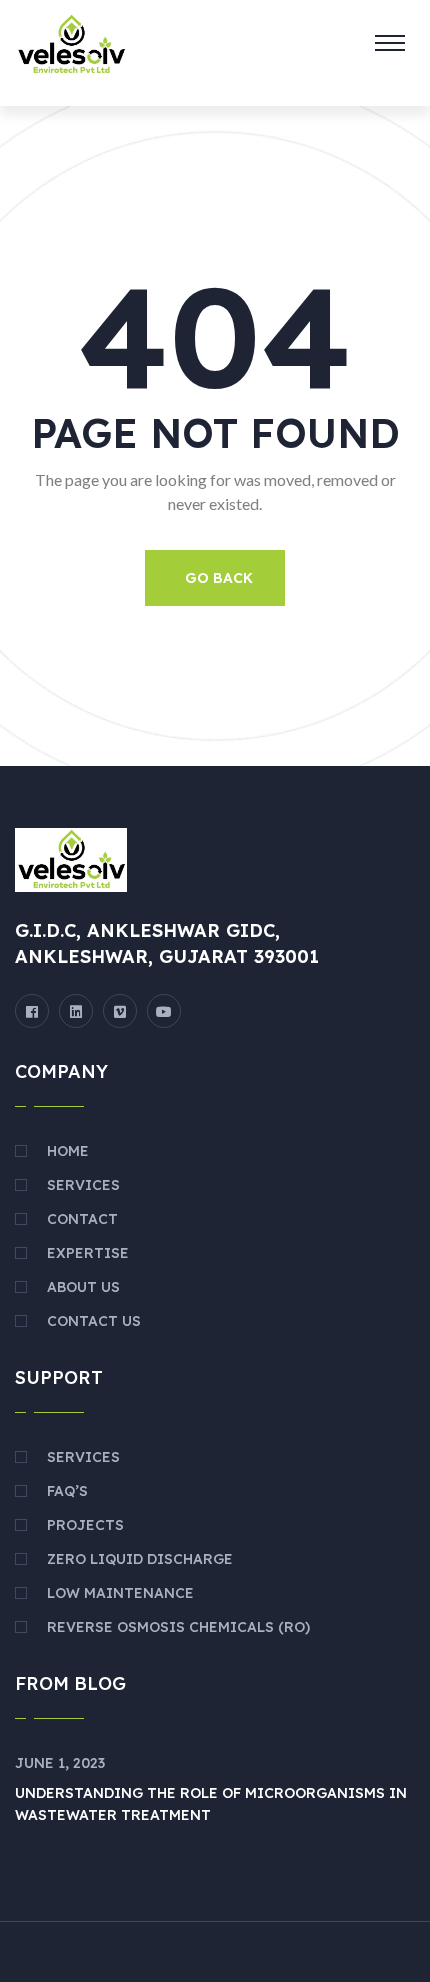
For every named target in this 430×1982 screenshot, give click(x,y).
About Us (83, 1287)
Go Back (219, 578)
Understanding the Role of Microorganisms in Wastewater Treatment (211, 1804)
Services (83, 1185)
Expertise (88, 1253)
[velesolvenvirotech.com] (71, 43)
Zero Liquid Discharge (140, 1559)
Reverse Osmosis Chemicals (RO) (178, 1627)
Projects (85, 1525)
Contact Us (94, 1321)
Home (68, 1151)
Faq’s (67, 1491)
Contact (82, 1219)
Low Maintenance (120, 1593)
